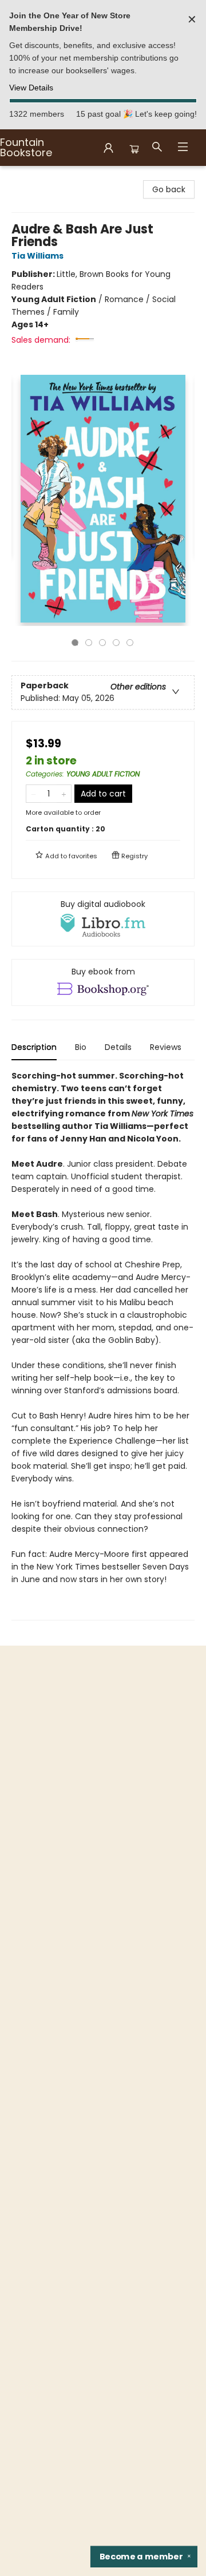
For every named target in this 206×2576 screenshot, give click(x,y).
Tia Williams (37, 256)
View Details (31, 88)
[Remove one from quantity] (33, 794)
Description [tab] (34, 1047)
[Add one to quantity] (64, 794)
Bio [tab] (81, 1047)
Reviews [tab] (166, 1047)
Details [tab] (118, 1047)
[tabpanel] (103, 1345)
